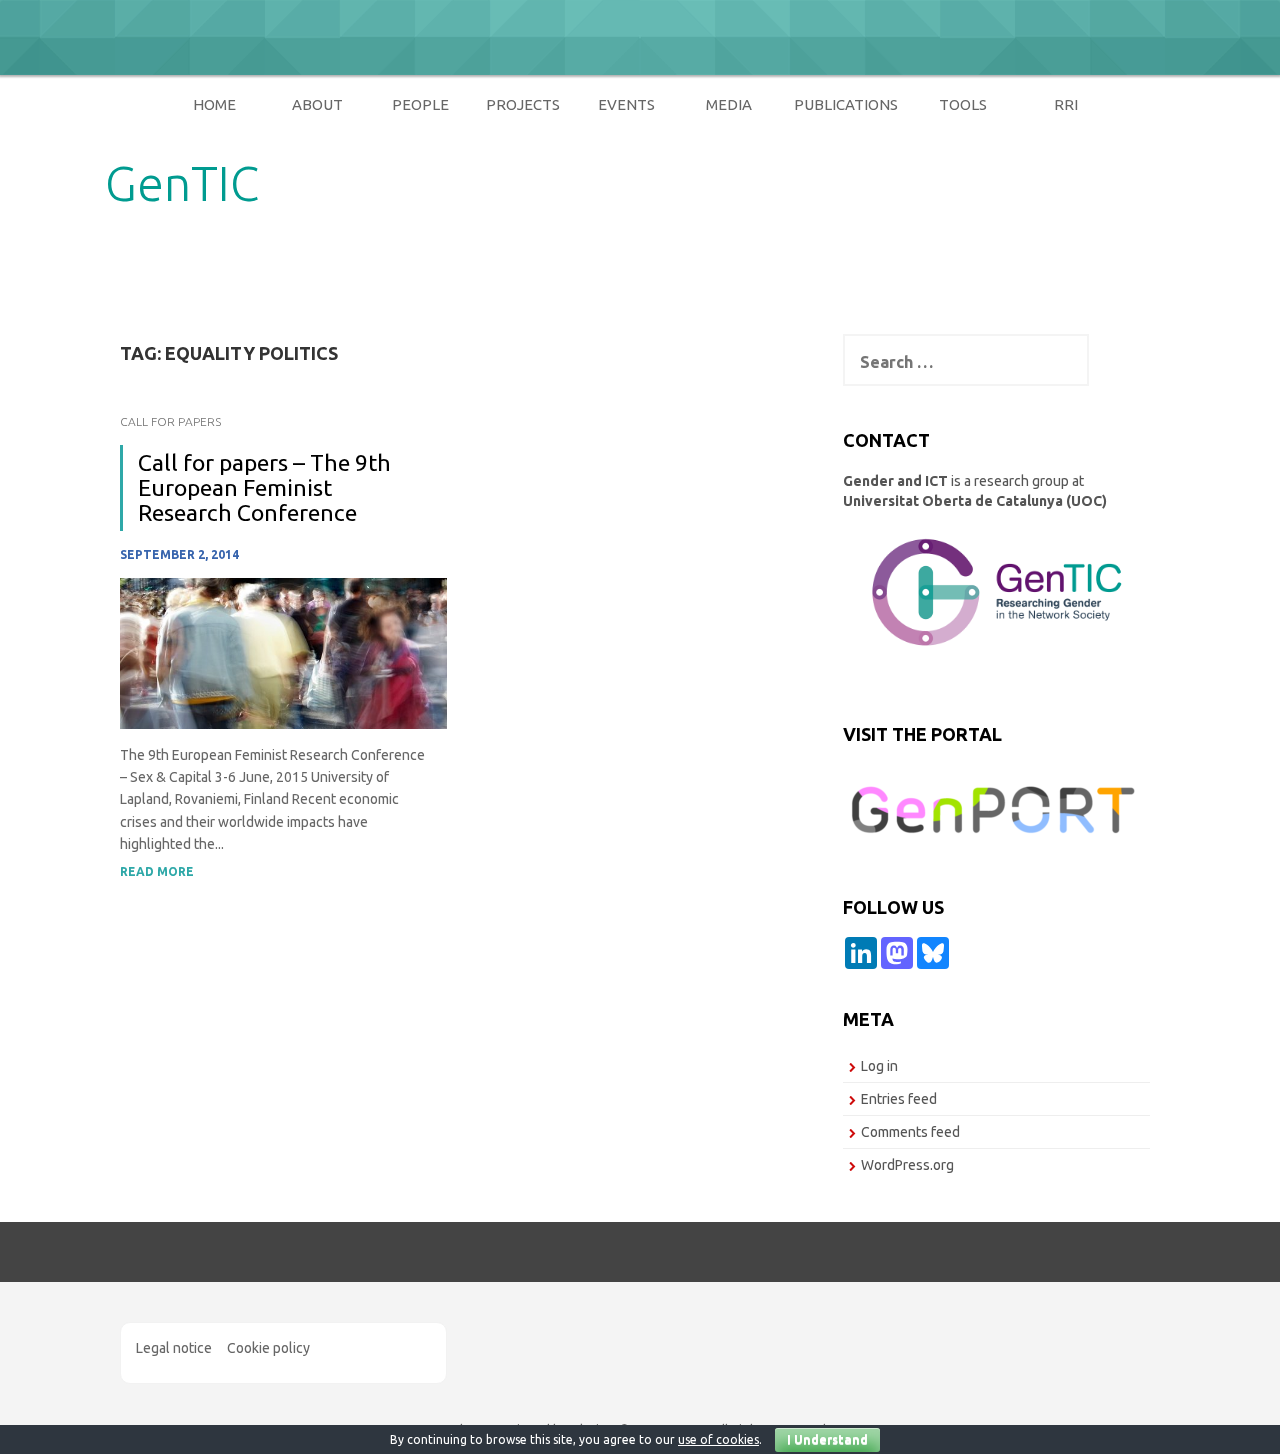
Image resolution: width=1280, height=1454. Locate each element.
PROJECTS (523, 104)
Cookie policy (268, 1348)
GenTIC (182, 183)
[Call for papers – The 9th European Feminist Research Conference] (283, 652)
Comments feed (910, 1132)
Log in (879, 1066)
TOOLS (963, 104)
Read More (157, 871)
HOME (214, 104)
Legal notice (174, 1348)
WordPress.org (907, 1165)
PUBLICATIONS (846, 104)
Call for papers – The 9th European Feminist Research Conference (264, 488)
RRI (1066, 104)
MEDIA (729, 104)
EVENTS (626, 104)
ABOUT (317, 104)
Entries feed (899, 1099)
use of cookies (718, 1439)
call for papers (170, 421)
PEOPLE (420, 104)
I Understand (827, 1439)
